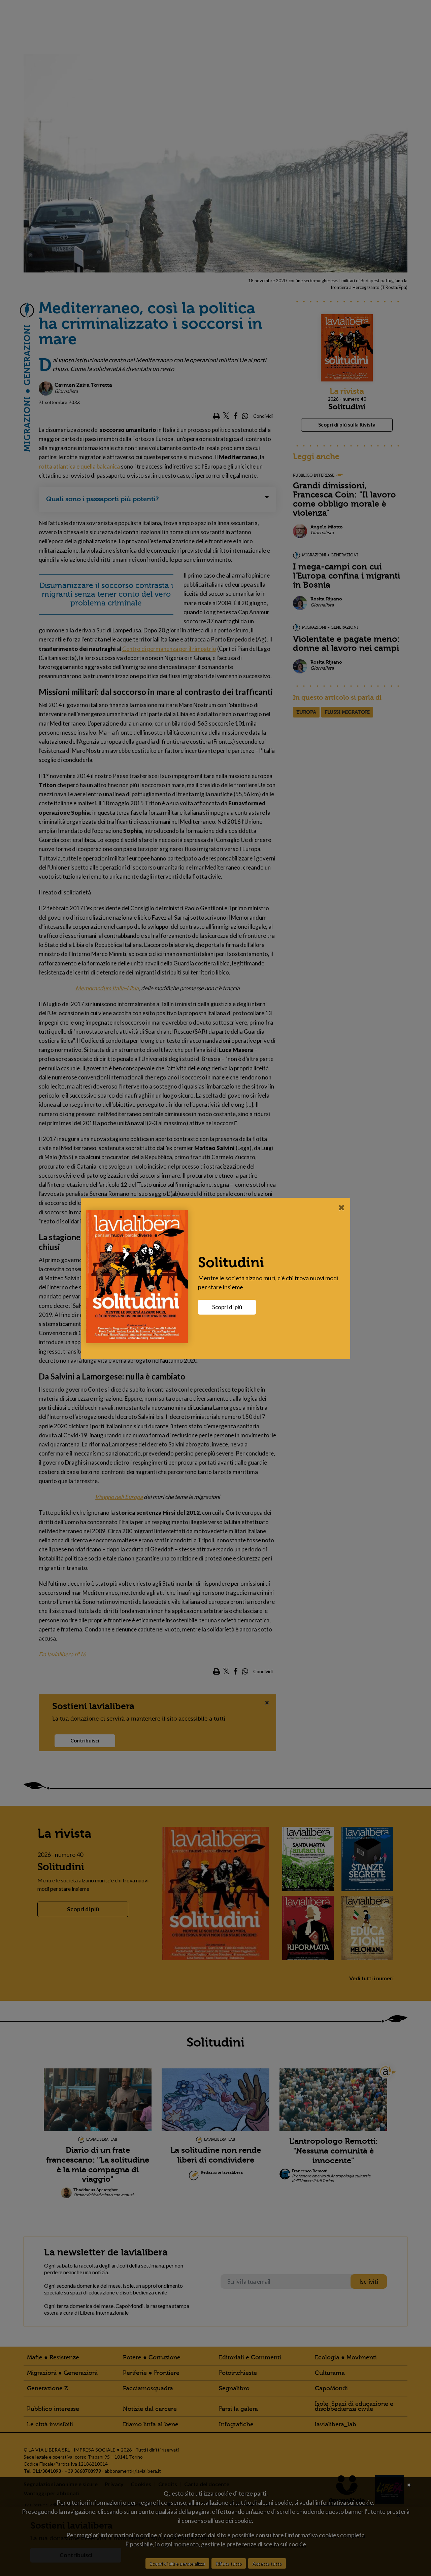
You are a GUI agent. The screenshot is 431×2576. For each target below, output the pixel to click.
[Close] (342, 1207)
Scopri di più (227, 1307)
